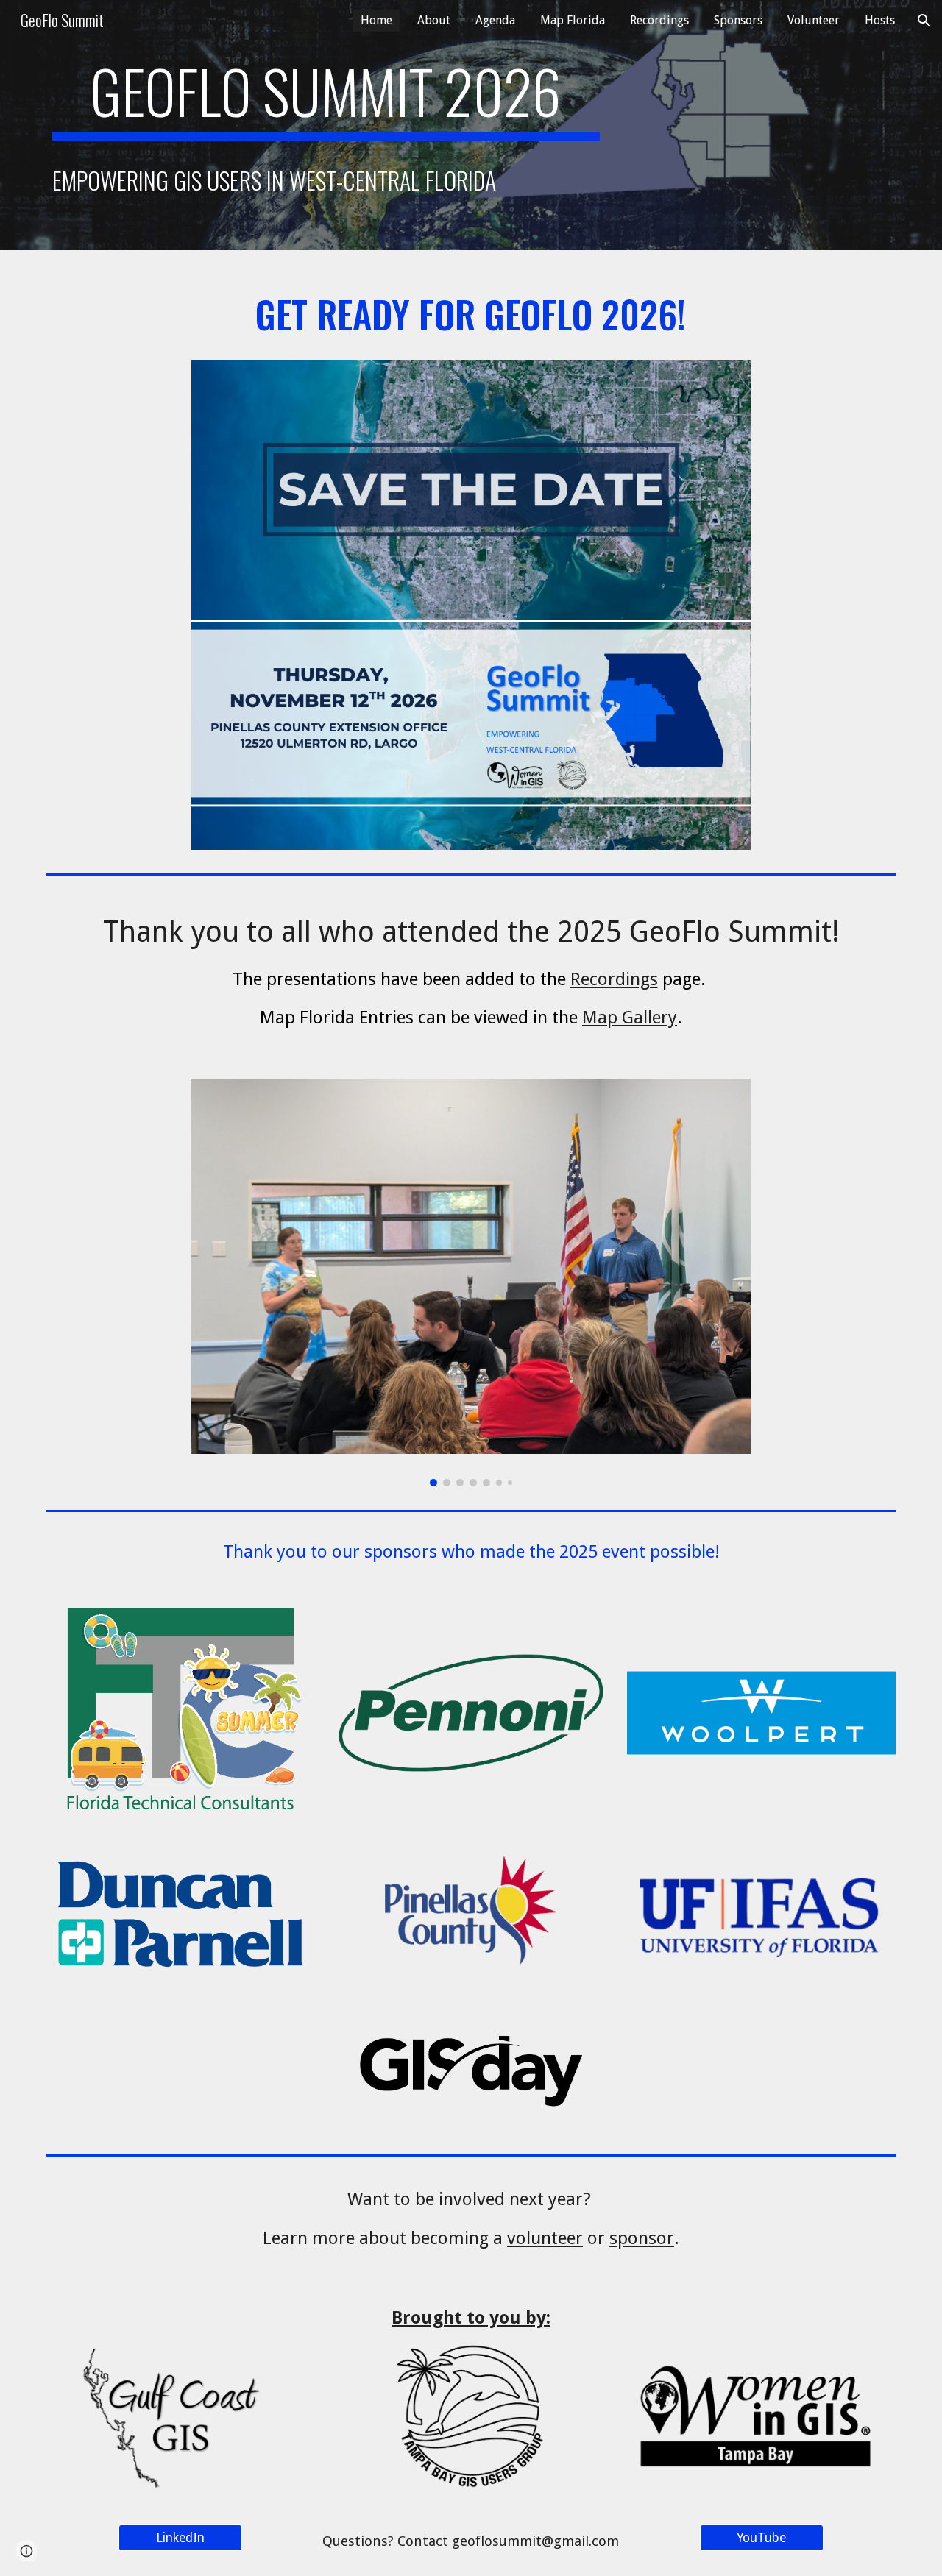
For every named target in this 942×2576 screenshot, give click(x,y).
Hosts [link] (880, 20)
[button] (924, 21)
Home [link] (376, 20)
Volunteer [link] (814, 20)
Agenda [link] (495, 20)
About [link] (434, 20)
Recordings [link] (659, 20)
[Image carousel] (471, 1282)
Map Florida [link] (573, 20)
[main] (326, 98)
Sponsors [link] (738, 20)
